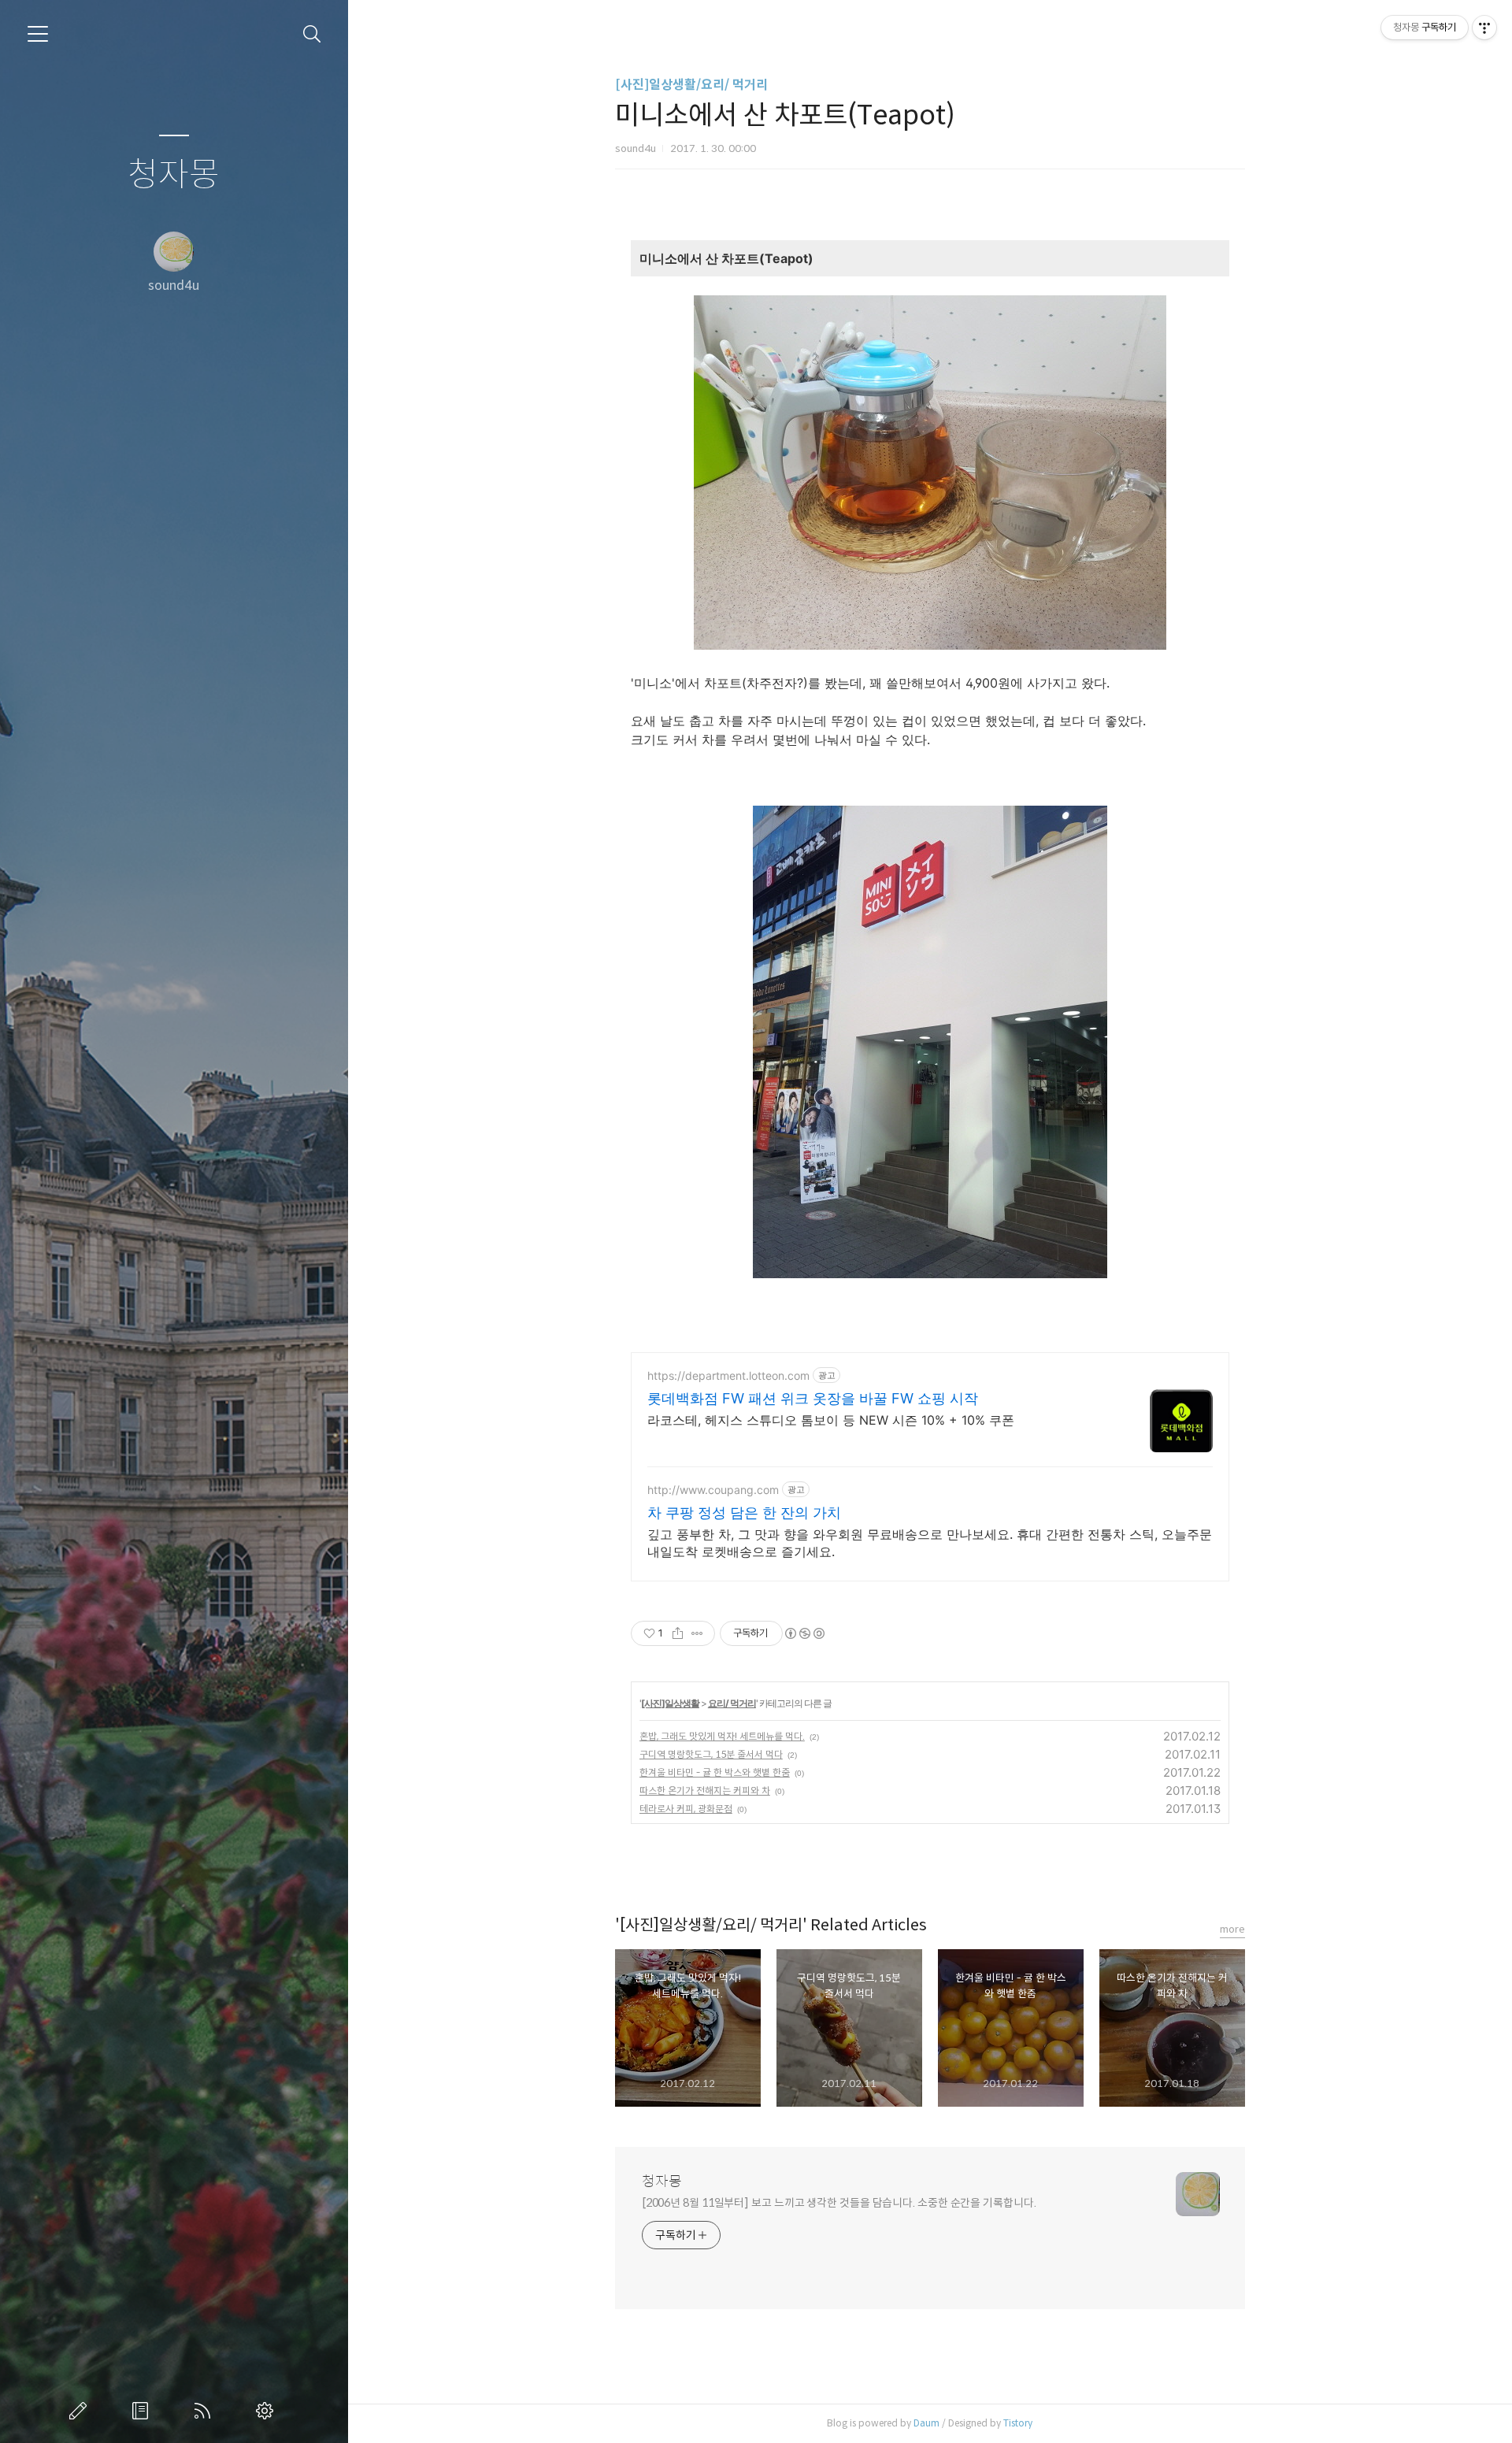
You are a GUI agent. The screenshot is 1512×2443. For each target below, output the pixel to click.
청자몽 (174, 175)
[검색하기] (312, 34)
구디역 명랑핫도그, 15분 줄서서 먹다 (711, 1754)
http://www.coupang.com (713, 1490)
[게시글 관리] (697, 1633)
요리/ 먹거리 (732, 1703)
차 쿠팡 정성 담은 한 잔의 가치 (744, 1513)
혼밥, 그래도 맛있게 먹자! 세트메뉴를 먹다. (722, 1736)
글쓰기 (81, 2411)
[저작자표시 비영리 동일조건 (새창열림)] (804, 1633)
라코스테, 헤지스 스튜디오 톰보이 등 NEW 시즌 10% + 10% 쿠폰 (831, 1420)
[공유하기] (678, 1633)
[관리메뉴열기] (1484, 28)
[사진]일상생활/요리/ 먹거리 (691, 85)
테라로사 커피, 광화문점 (686, 1809)
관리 (268, 2411)
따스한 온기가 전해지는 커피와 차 (705, 1791)
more (1232, 1929)
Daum (926, 2423)
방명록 (143, 2411)
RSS (206, 2411)
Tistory (1018, 2423)
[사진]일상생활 (670, 1703)
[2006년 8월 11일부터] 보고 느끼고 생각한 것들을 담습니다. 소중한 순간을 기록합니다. (839, 2203)
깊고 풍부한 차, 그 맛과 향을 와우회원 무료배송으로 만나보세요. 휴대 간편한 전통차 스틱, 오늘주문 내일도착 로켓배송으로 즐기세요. (930, 1543)
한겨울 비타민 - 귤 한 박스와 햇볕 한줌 (715, 1772)
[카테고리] (38, 34)
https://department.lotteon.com (728, 1375)
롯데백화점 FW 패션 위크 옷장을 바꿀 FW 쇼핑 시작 (813, 1398)
